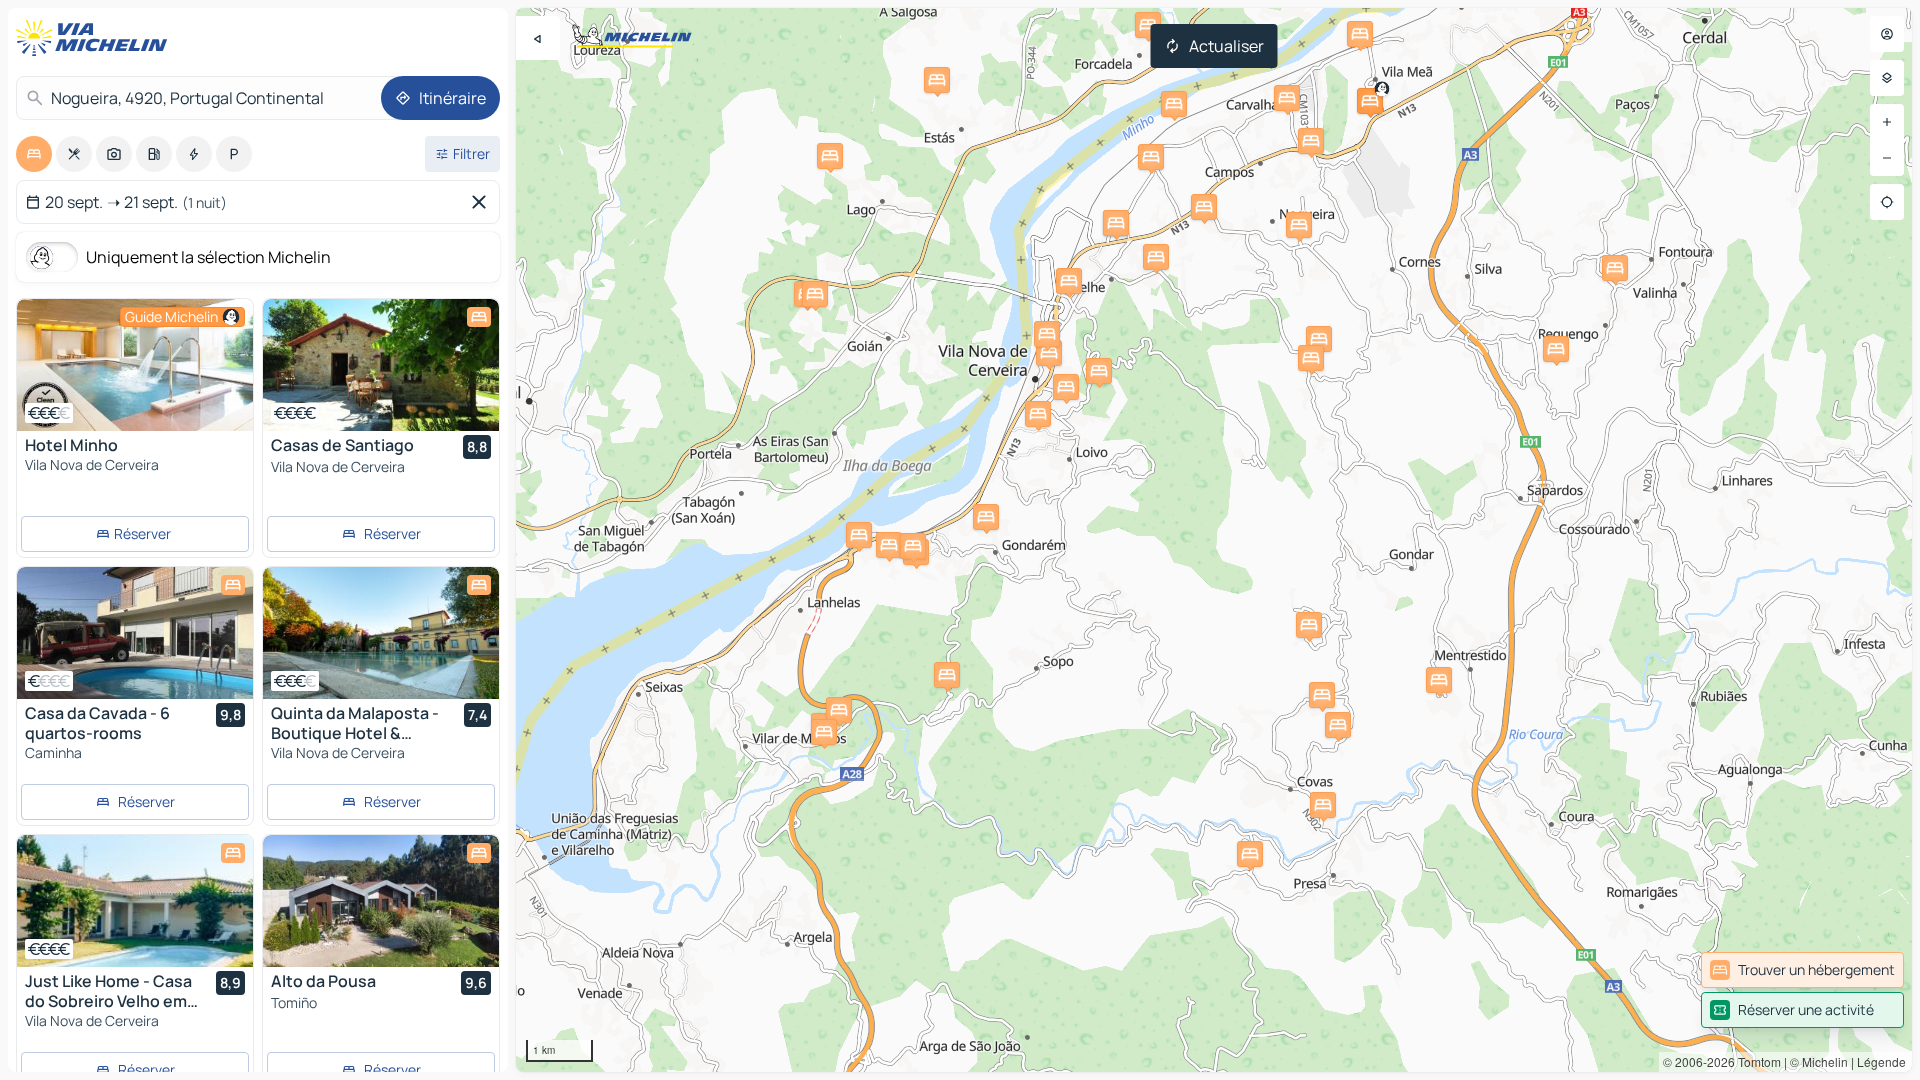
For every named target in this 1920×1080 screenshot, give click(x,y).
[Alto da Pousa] (381, 901)
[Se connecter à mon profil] (1887, 34)
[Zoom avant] (1887, 122)
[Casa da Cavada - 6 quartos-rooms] (135, 633)
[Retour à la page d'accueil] (96, 38)
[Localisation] (1887, 202)
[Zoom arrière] (1887, 158)
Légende (1881, 1061)
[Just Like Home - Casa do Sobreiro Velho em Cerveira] (135, 901)
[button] (1370, 101)
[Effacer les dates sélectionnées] (483, 202)
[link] (1802, 970)
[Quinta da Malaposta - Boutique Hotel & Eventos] (381, 633)
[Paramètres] (1887, 78)
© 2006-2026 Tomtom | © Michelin (1755, 1061)
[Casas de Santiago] (381, 365)
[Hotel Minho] (135, 365)
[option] (34, 154)
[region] (1214, 540)
